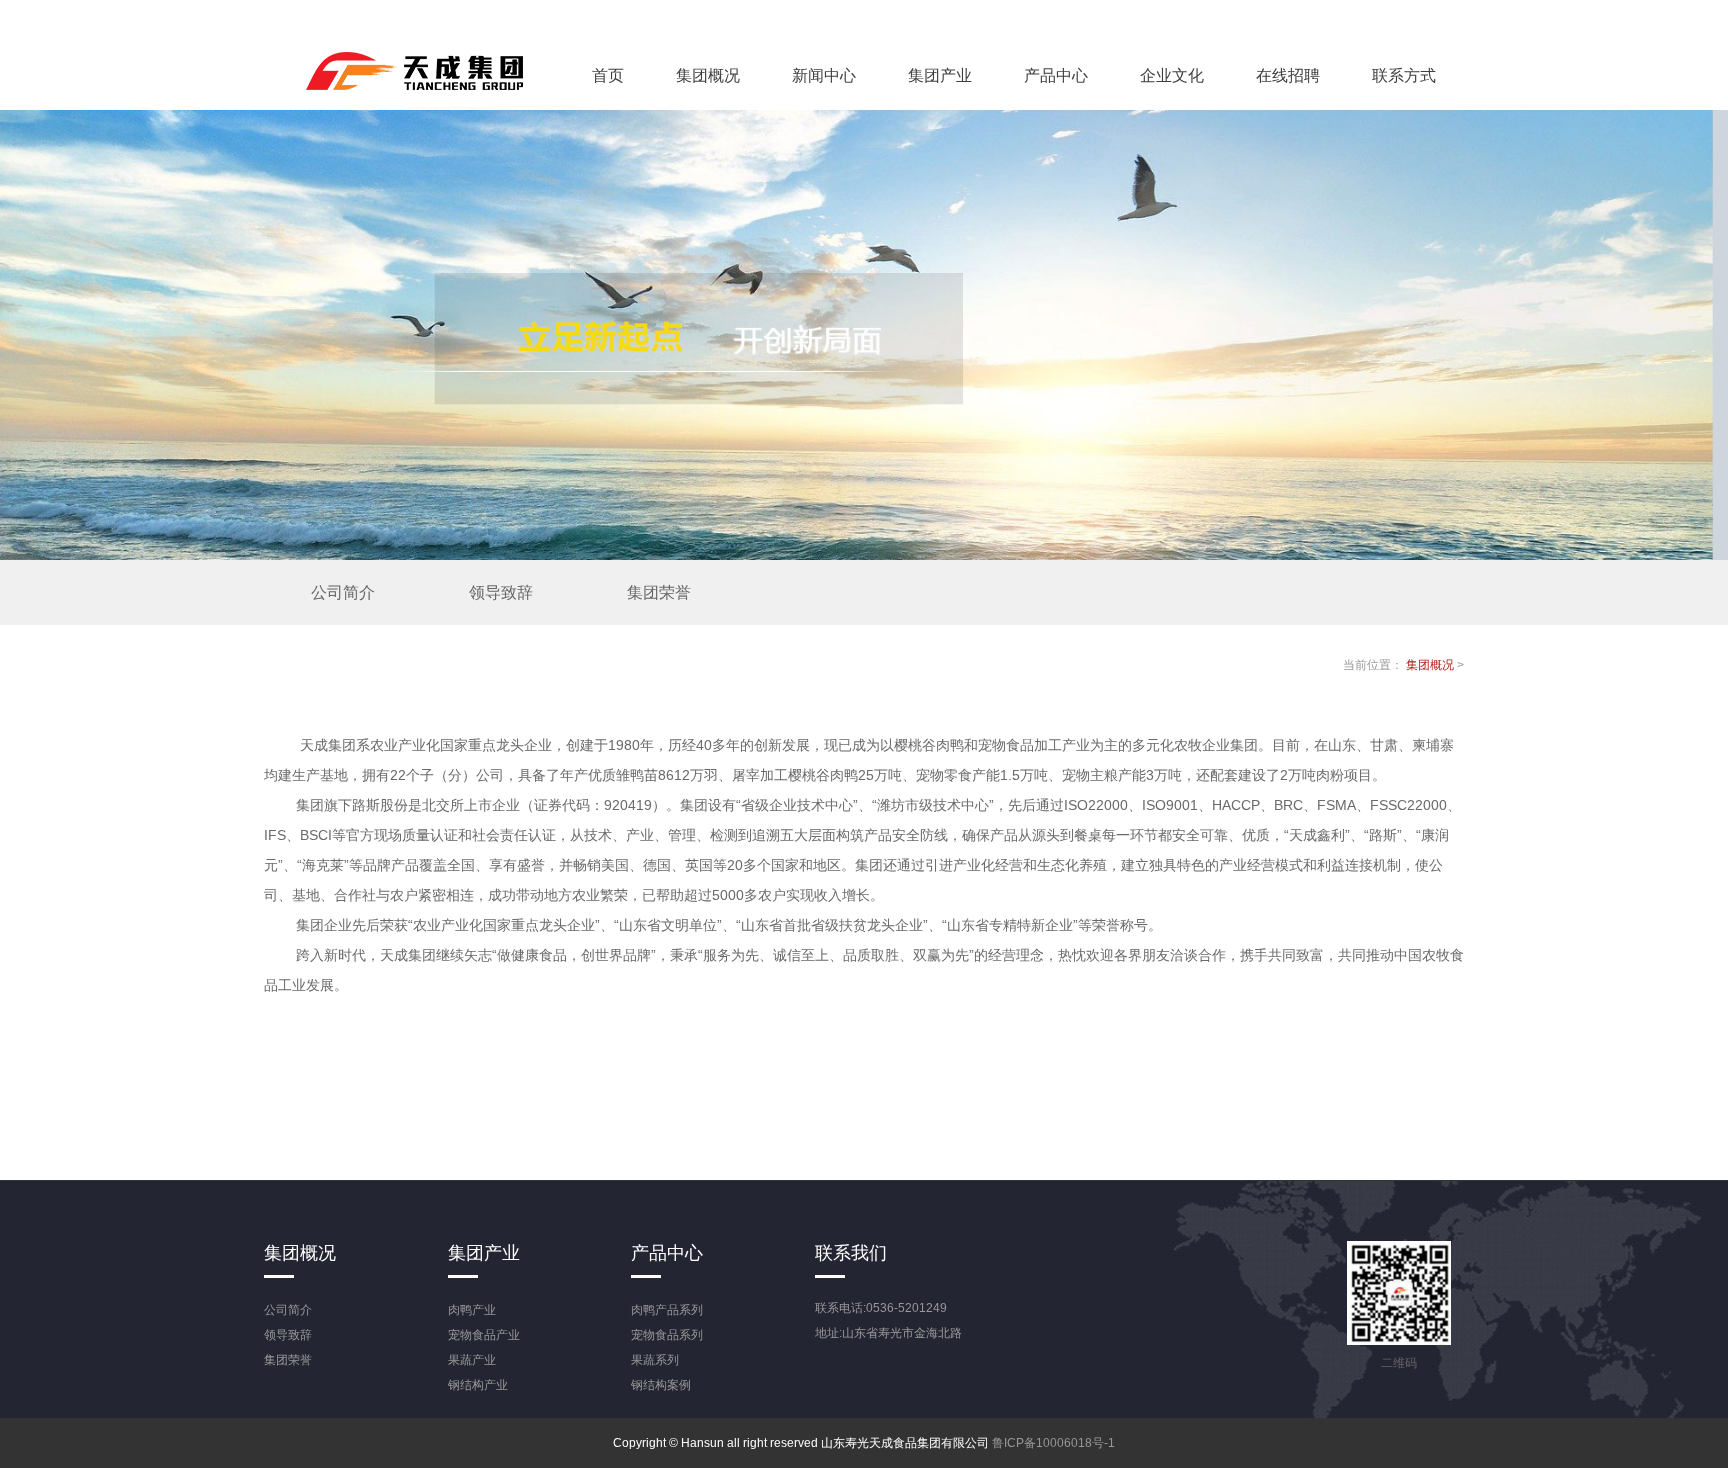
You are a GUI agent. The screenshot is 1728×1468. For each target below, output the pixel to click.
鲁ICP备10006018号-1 (1053, 1443)
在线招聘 (1288, 75)
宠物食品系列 (667, 1335)
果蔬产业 (472, 1360)
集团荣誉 (659, 592)
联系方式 (1404, 75)
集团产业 (940, 75)
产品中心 (1056, 75)
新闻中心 (824, 75)
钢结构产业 (478, 1385)
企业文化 (1172, 75)
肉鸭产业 (472, 1310)
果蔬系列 (655, 1360)
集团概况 (708, 75)
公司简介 (343, 592)
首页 (608, 75)
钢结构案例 (661, 1385)
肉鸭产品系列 (667, 1310)
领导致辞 (501, 592)
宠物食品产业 (484, 1335)
